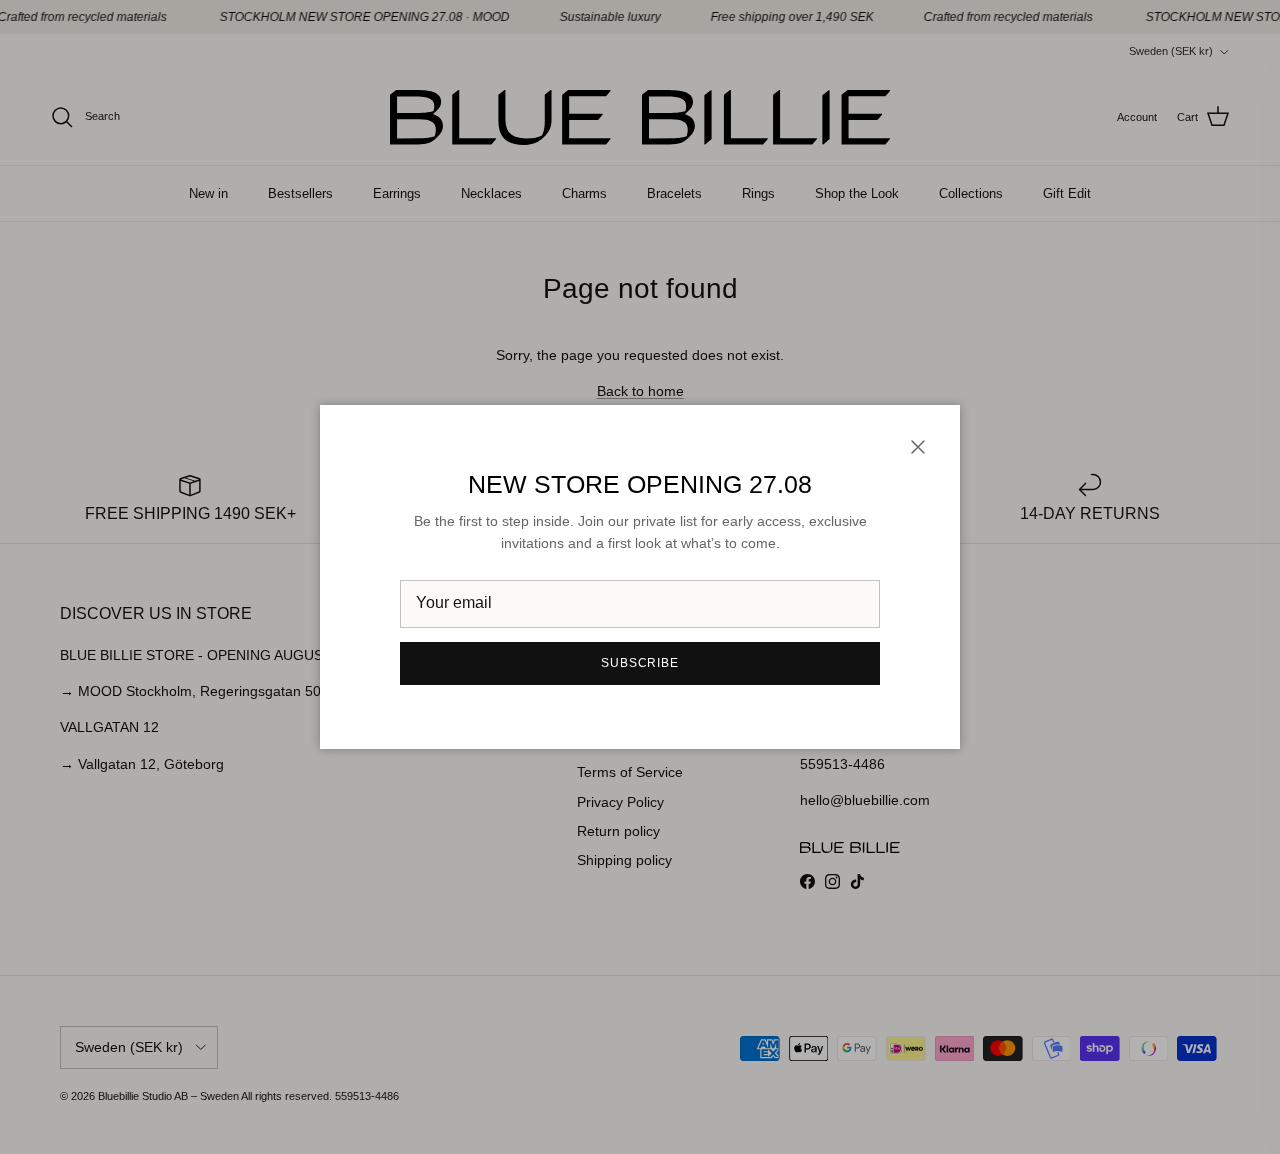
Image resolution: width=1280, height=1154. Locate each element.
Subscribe (640, 663)
